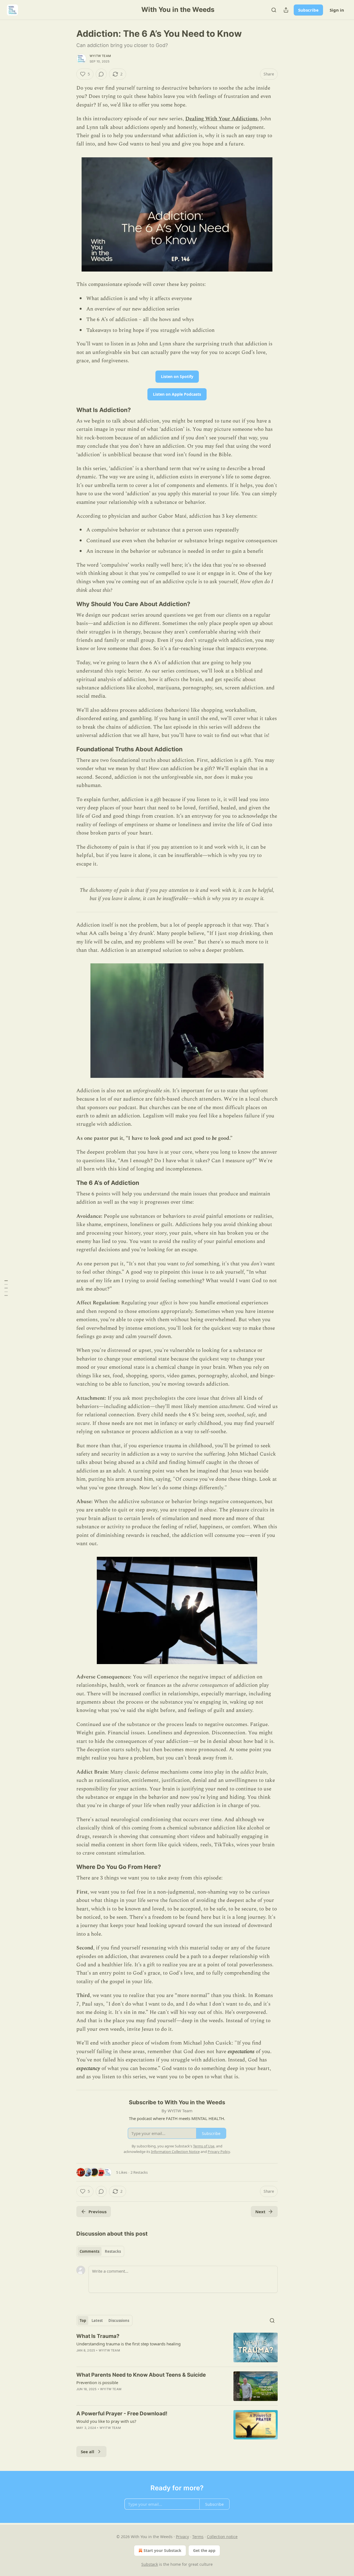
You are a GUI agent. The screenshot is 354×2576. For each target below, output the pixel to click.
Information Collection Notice (175, 2152)
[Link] (69, 410)
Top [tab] (83, 2321)
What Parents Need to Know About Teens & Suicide (141, 2375)
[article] (177, 2347)
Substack (150, 2564)
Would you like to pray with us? (106, 2421)
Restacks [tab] (113, 2251)
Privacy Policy (219, 2152)
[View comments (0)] (101, 74)
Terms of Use (204, 2146)
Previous (97, 2212)
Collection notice (222, 2537)
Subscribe (308, 10)
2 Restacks (139, 2172)
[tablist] (100, 2251)
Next (260, 2212)
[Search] (274, 10)
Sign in (337, 10)
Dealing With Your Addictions (221, 119)
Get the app (204, 2550)
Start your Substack (162, 2550)
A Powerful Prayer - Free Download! (122, 2414)
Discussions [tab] (119, 2321)
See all (88, 2452)
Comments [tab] (89, 2251)
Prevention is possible (97, 2382)
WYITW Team (100, 56)
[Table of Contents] (6, 1288)
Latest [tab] (97, 2321)
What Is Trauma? (98, 2336)
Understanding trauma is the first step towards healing (128, 2344)
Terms (198, 2537)
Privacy (182, 2537)
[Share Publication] (286, 10)
